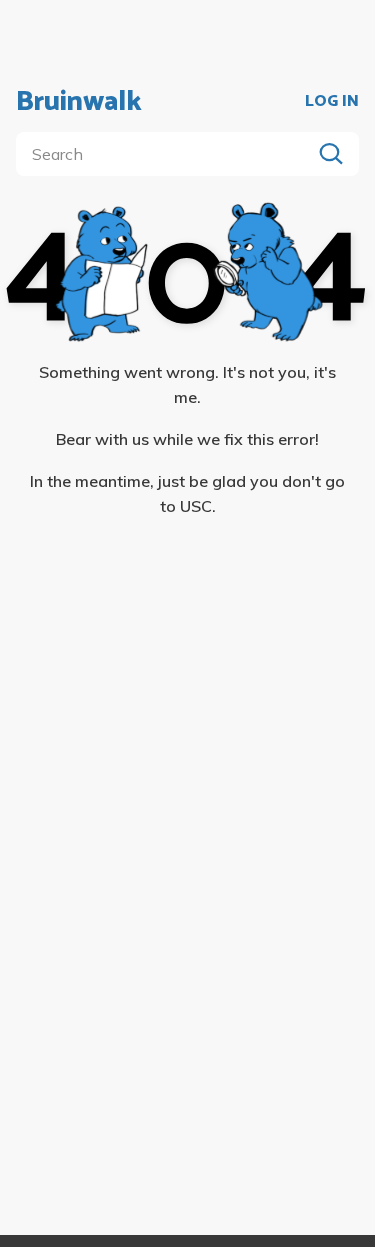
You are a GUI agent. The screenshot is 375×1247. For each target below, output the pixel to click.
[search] (167, 154)
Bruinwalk (79, 102)
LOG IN (332, 102)
